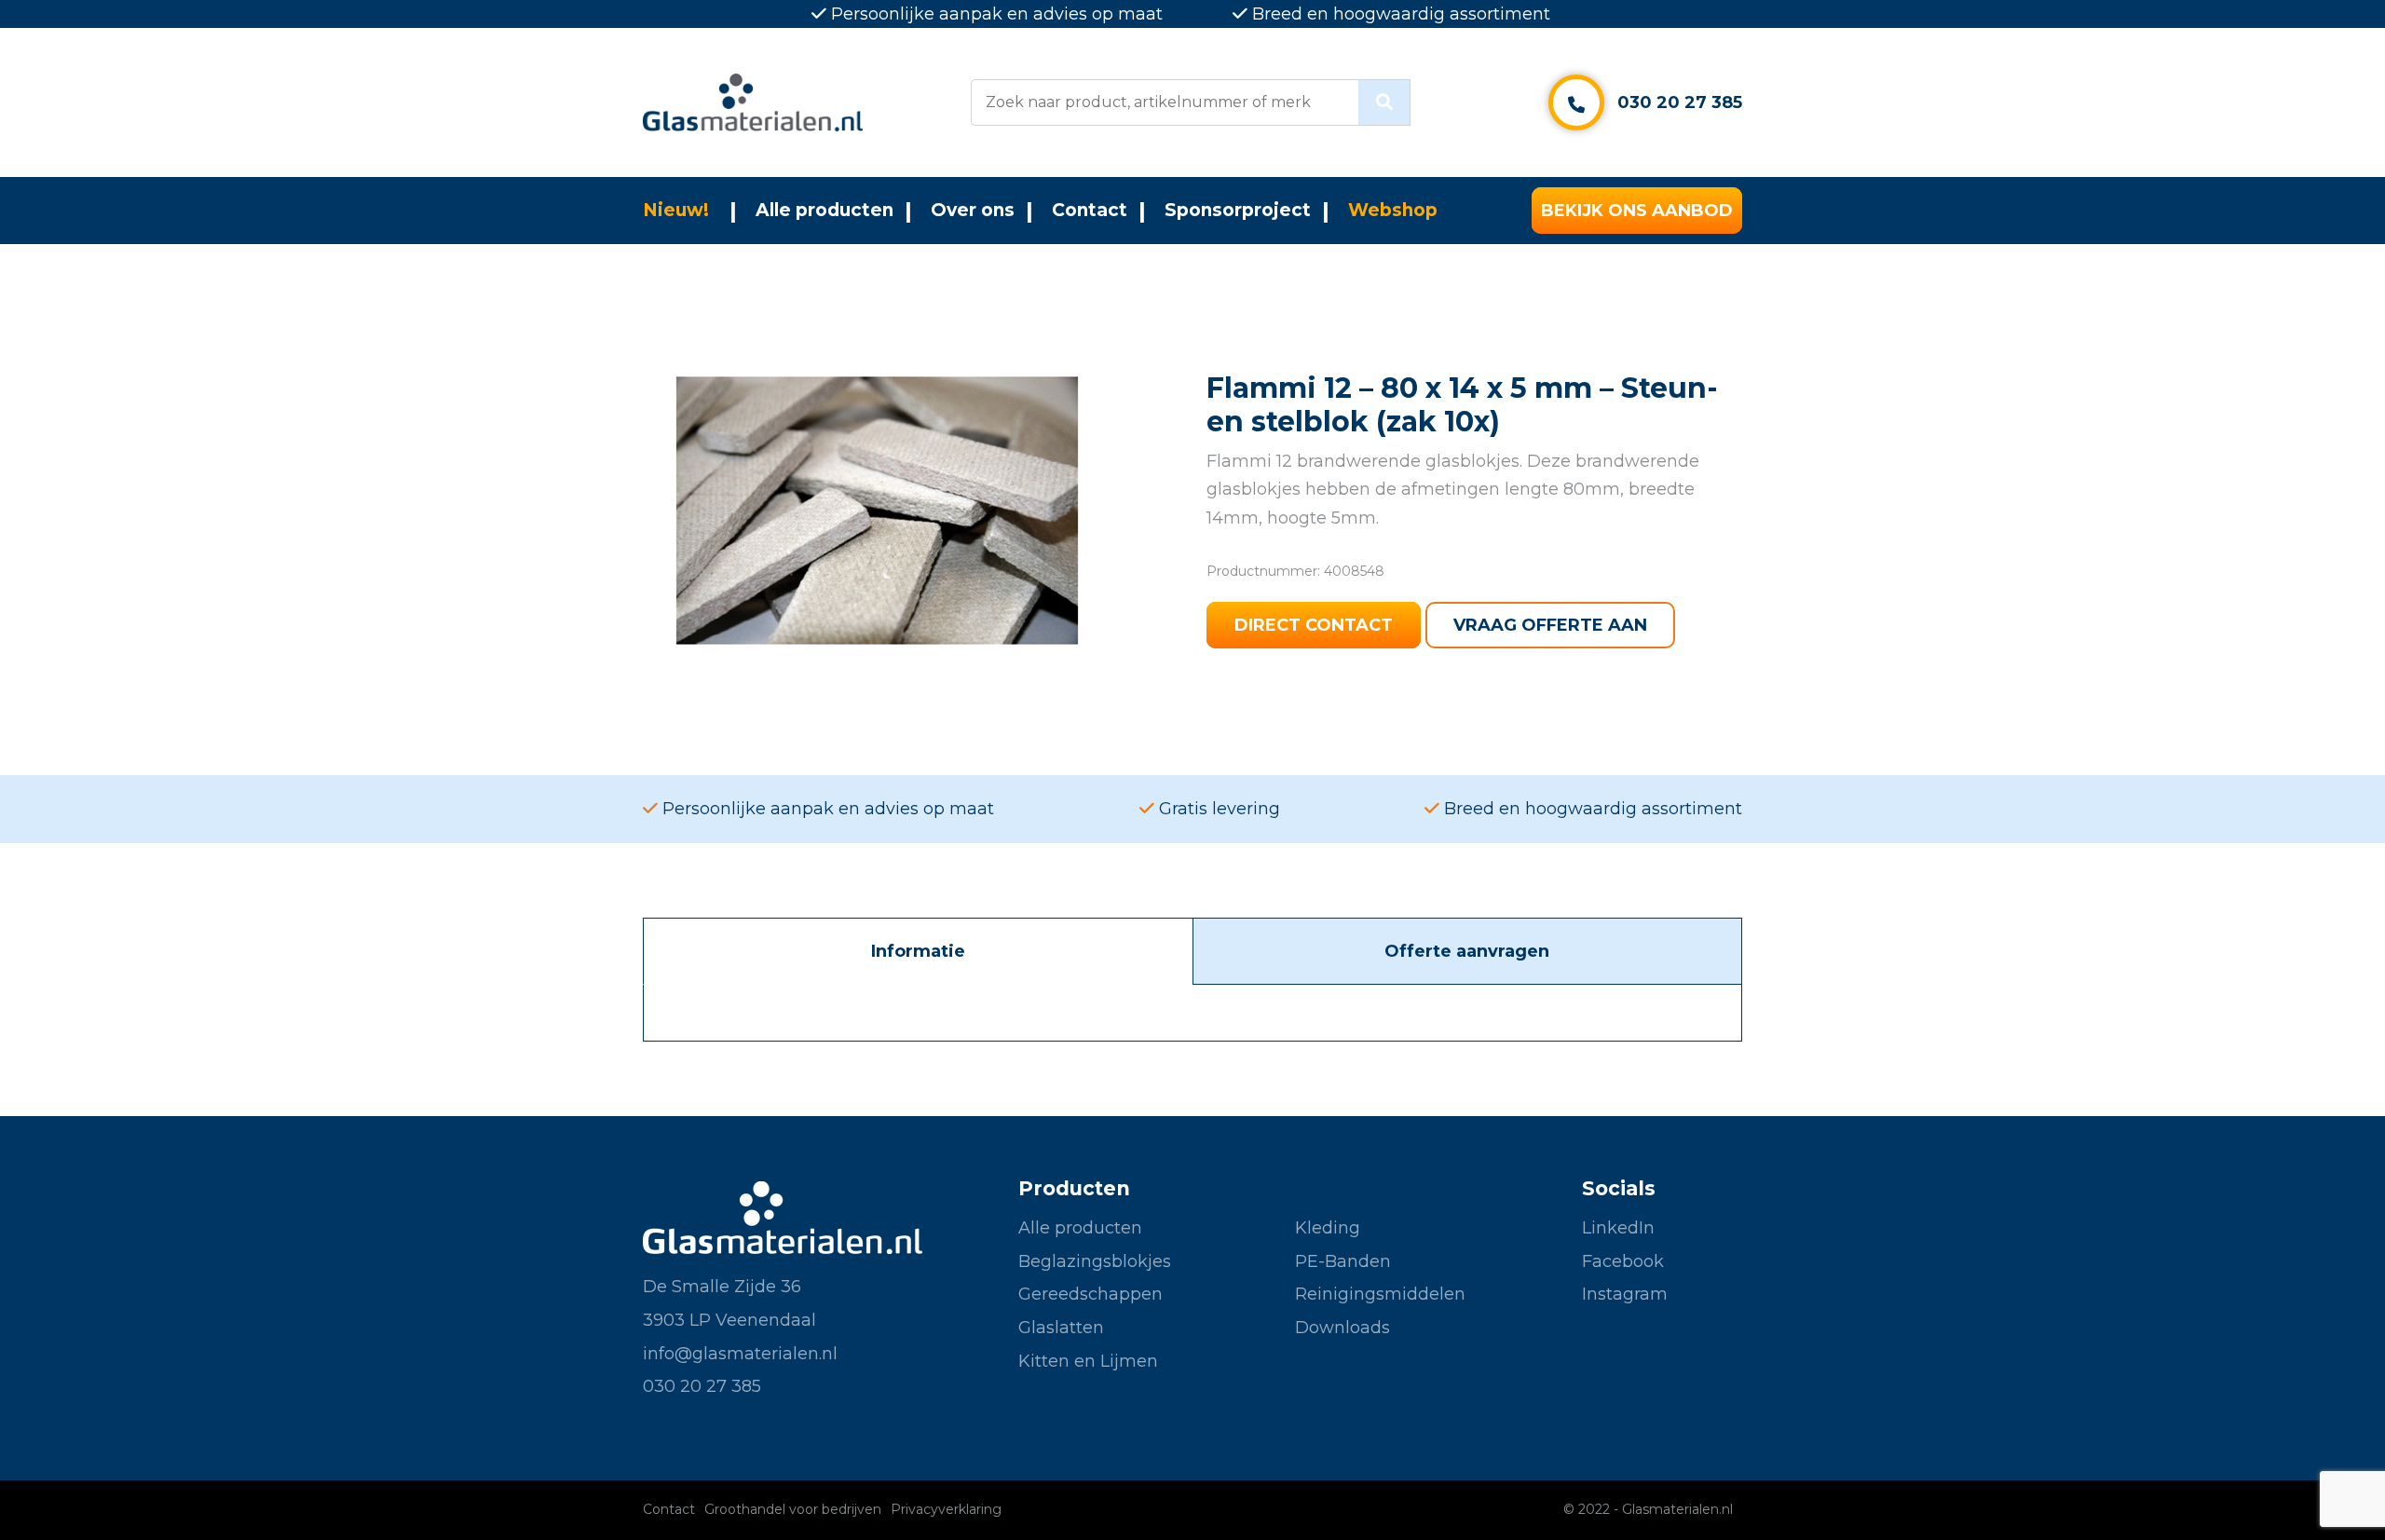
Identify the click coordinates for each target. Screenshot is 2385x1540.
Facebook (1623, 1261)
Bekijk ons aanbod (1637, 211)
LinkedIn (1618, 1228)
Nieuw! (676, 210)
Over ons (973, 210)
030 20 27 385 (1680, 102)
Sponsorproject (1238, 210)
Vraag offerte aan (1550, 625)
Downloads (1342, 1328)
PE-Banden (1343, 1261)
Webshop (1393, 210)
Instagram (1625, 1294)
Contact (1090, 210)
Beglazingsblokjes (1095, 1261)
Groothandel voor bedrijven (793, 1509)
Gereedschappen (1090, 1294)
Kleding (1328, 1228)
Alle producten (825, 210)
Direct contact (1314, 625)
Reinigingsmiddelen (1380, 1294)
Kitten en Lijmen (1088, 1361)
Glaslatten (1061, 1328)
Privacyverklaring (946, 1509)
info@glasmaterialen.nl (740, 1354)
